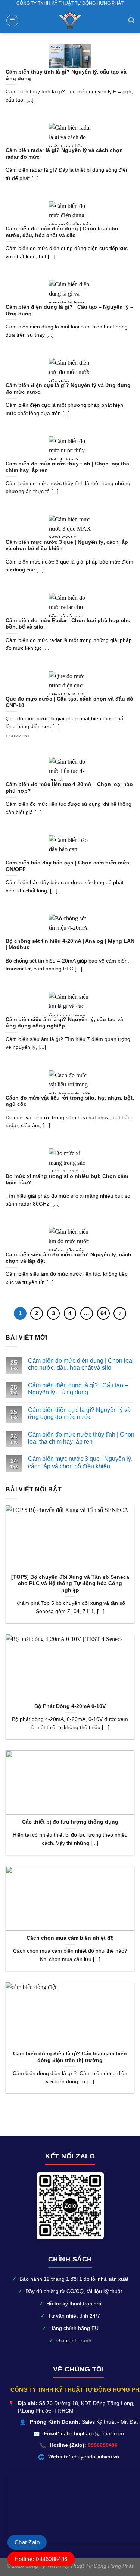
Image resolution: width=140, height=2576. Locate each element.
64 (103, 1313)
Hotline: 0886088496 (41, 2559)
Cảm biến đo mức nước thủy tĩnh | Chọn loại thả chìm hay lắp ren (81, 1438)
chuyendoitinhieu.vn (96, 2457)
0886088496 (103, 2445)
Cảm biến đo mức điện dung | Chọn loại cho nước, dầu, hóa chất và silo (81, 1364)
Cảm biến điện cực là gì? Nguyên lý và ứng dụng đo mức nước (79, 1413)
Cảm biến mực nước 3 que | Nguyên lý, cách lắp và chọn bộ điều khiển (80, 1462)
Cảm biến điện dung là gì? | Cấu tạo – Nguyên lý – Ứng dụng (78, 1389)
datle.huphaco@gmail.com (92, 2434)
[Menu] (12, 21)
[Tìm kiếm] (131, 20)
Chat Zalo (27, 2542)
